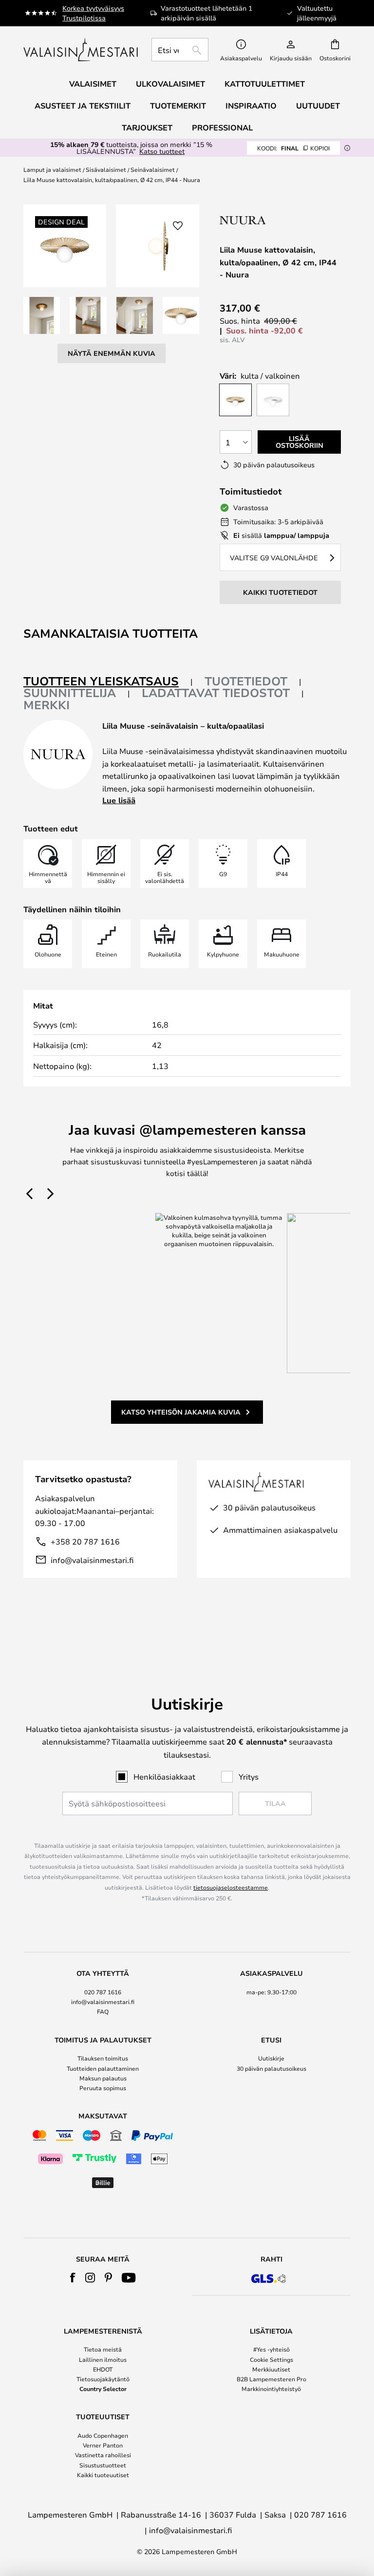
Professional (222, 128)
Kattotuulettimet (265, 84)
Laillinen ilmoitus (103, 2359)
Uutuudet (318, 106)
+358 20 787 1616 (85, 1541)
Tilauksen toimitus (103, 2058)
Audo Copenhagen (103, 2435)
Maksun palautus (103, 2078)
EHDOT (103, 2369)
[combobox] (180, 50)
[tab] (108, 682)
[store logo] (82, 50)
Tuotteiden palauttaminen (103, 2068)
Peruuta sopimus (103, 2088)
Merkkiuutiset (271, 2369)
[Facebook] (73, 2278)
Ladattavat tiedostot (216, 693)
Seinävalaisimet (153, 169)
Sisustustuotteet (103, 2465)
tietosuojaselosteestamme (231, 1887)
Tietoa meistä (103, 2349)
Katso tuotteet (162, 151)
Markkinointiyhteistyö (271, 2389)
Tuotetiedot (246, 681)
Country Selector (103, 2389)
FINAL (293, 148)
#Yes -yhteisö (271, 2349)
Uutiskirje (271, 2058)
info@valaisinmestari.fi (92, 1560)
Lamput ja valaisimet (52, 169)
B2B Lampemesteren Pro (271, 2379)
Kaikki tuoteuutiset (103, 2475)
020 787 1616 (103, 1992)
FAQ (103, 2011)
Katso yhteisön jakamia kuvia (181, 1412)
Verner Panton (103, 2445)
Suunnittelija (70, 693)
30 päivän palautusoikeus (271, 2068)
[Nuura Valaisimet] (280, 220)
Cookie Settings (271, 2359)
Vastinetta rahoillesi (103, 2455)
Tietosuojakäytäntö (103, 2379)
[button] (42, 315)
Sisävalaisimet (106, 169)
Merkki (47, 705)
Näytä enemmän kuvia (112, 353)
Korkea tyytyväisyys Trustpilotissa (93, 13)
